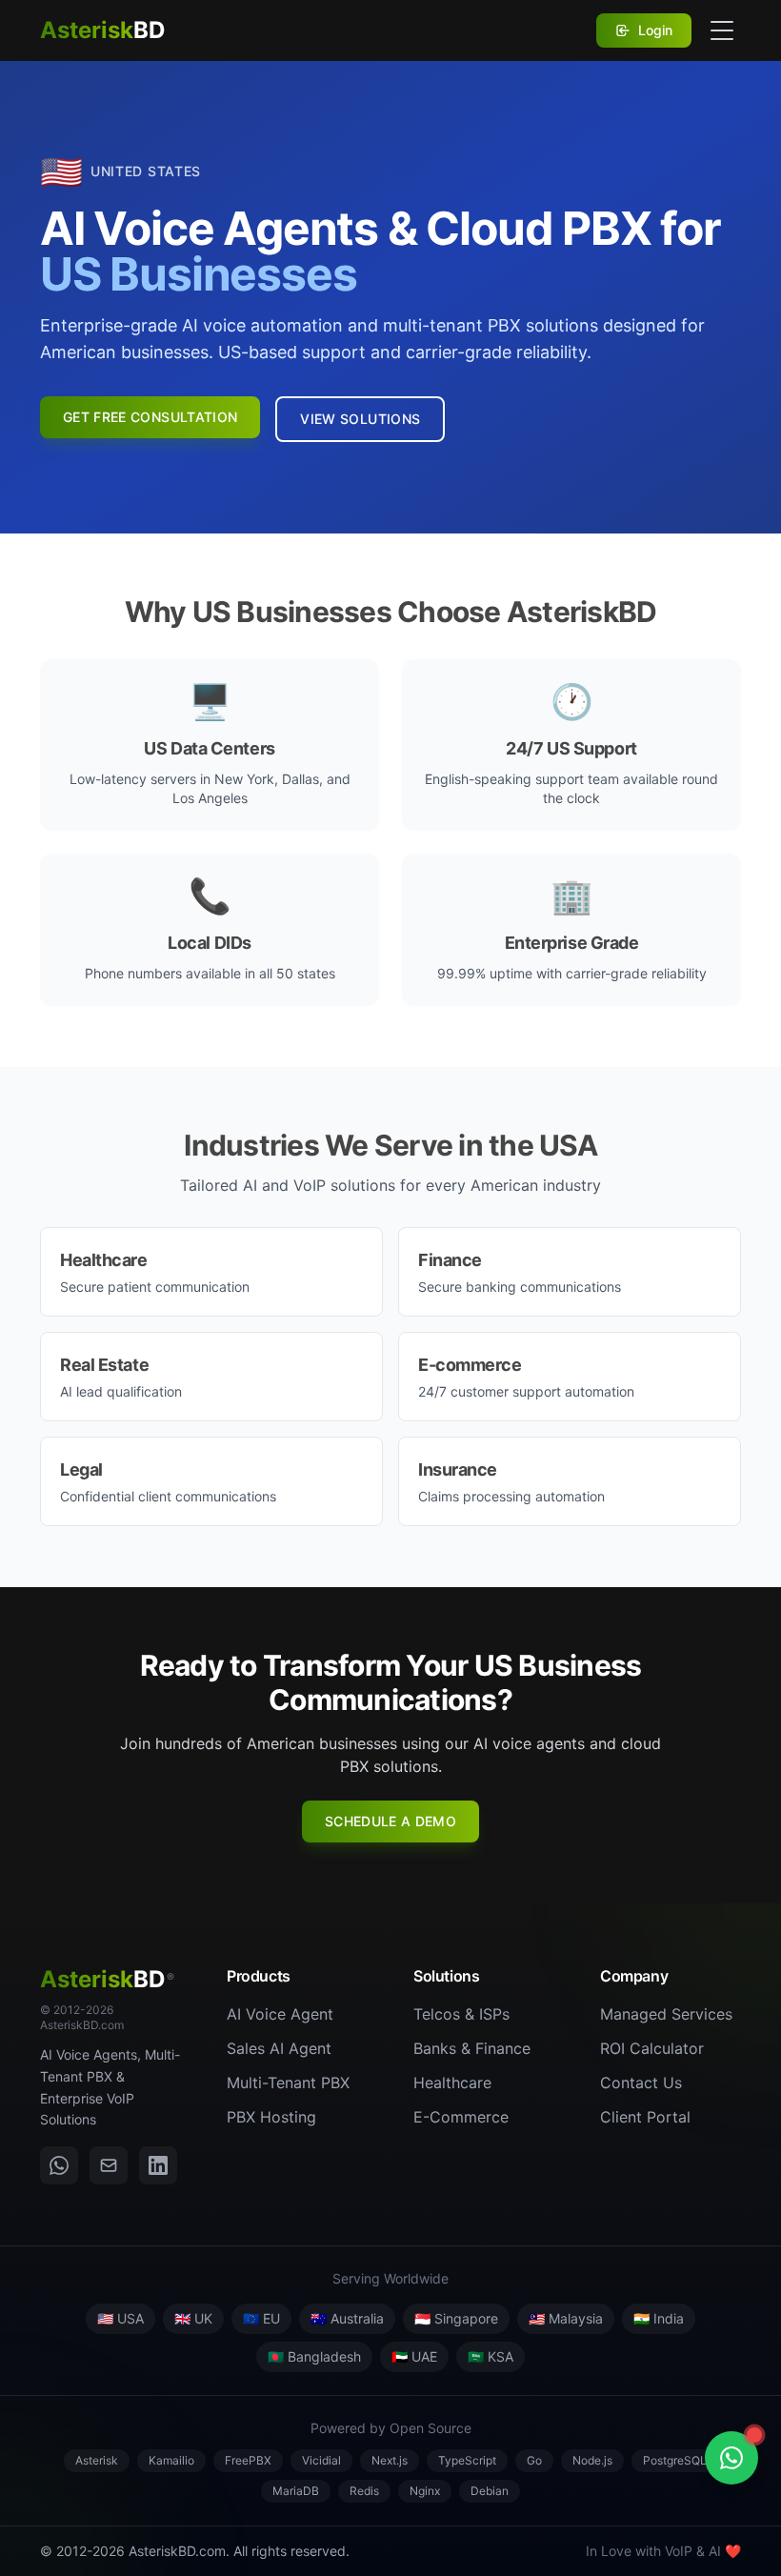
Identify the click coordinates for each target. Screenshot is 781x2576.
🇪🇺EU (261, 2318)
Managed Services (666, 2014)
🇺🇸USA (120, 2318)
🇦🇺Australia (347, 2318)
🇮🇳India (659, 2318)
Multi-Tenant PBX (288, 2083)
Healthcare (452, 2083)
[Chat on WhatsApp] (731, 2458)
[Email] (109, 2165)
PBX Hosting (271, 2117)
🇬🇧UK (193, 2318)
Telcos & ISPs (461, 2014)
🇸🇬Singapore (456, 2318)
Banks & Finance (472, 2048)
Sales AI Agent (279, 2048)
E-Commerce (461, 2117)
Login (655, 30)
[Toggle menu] (722, 30)
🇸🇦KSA (491, 2356)
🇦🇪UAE (414, 2356)
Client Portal (645, 2117)
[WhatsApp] (59, 2165)
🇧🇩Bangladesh (314, 2356)
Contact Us (641, 2083)
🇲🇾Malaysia (566, 2318)
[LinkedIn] (158, 2165)
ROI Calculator (652, 2048)
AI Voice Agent (280, 2014)
